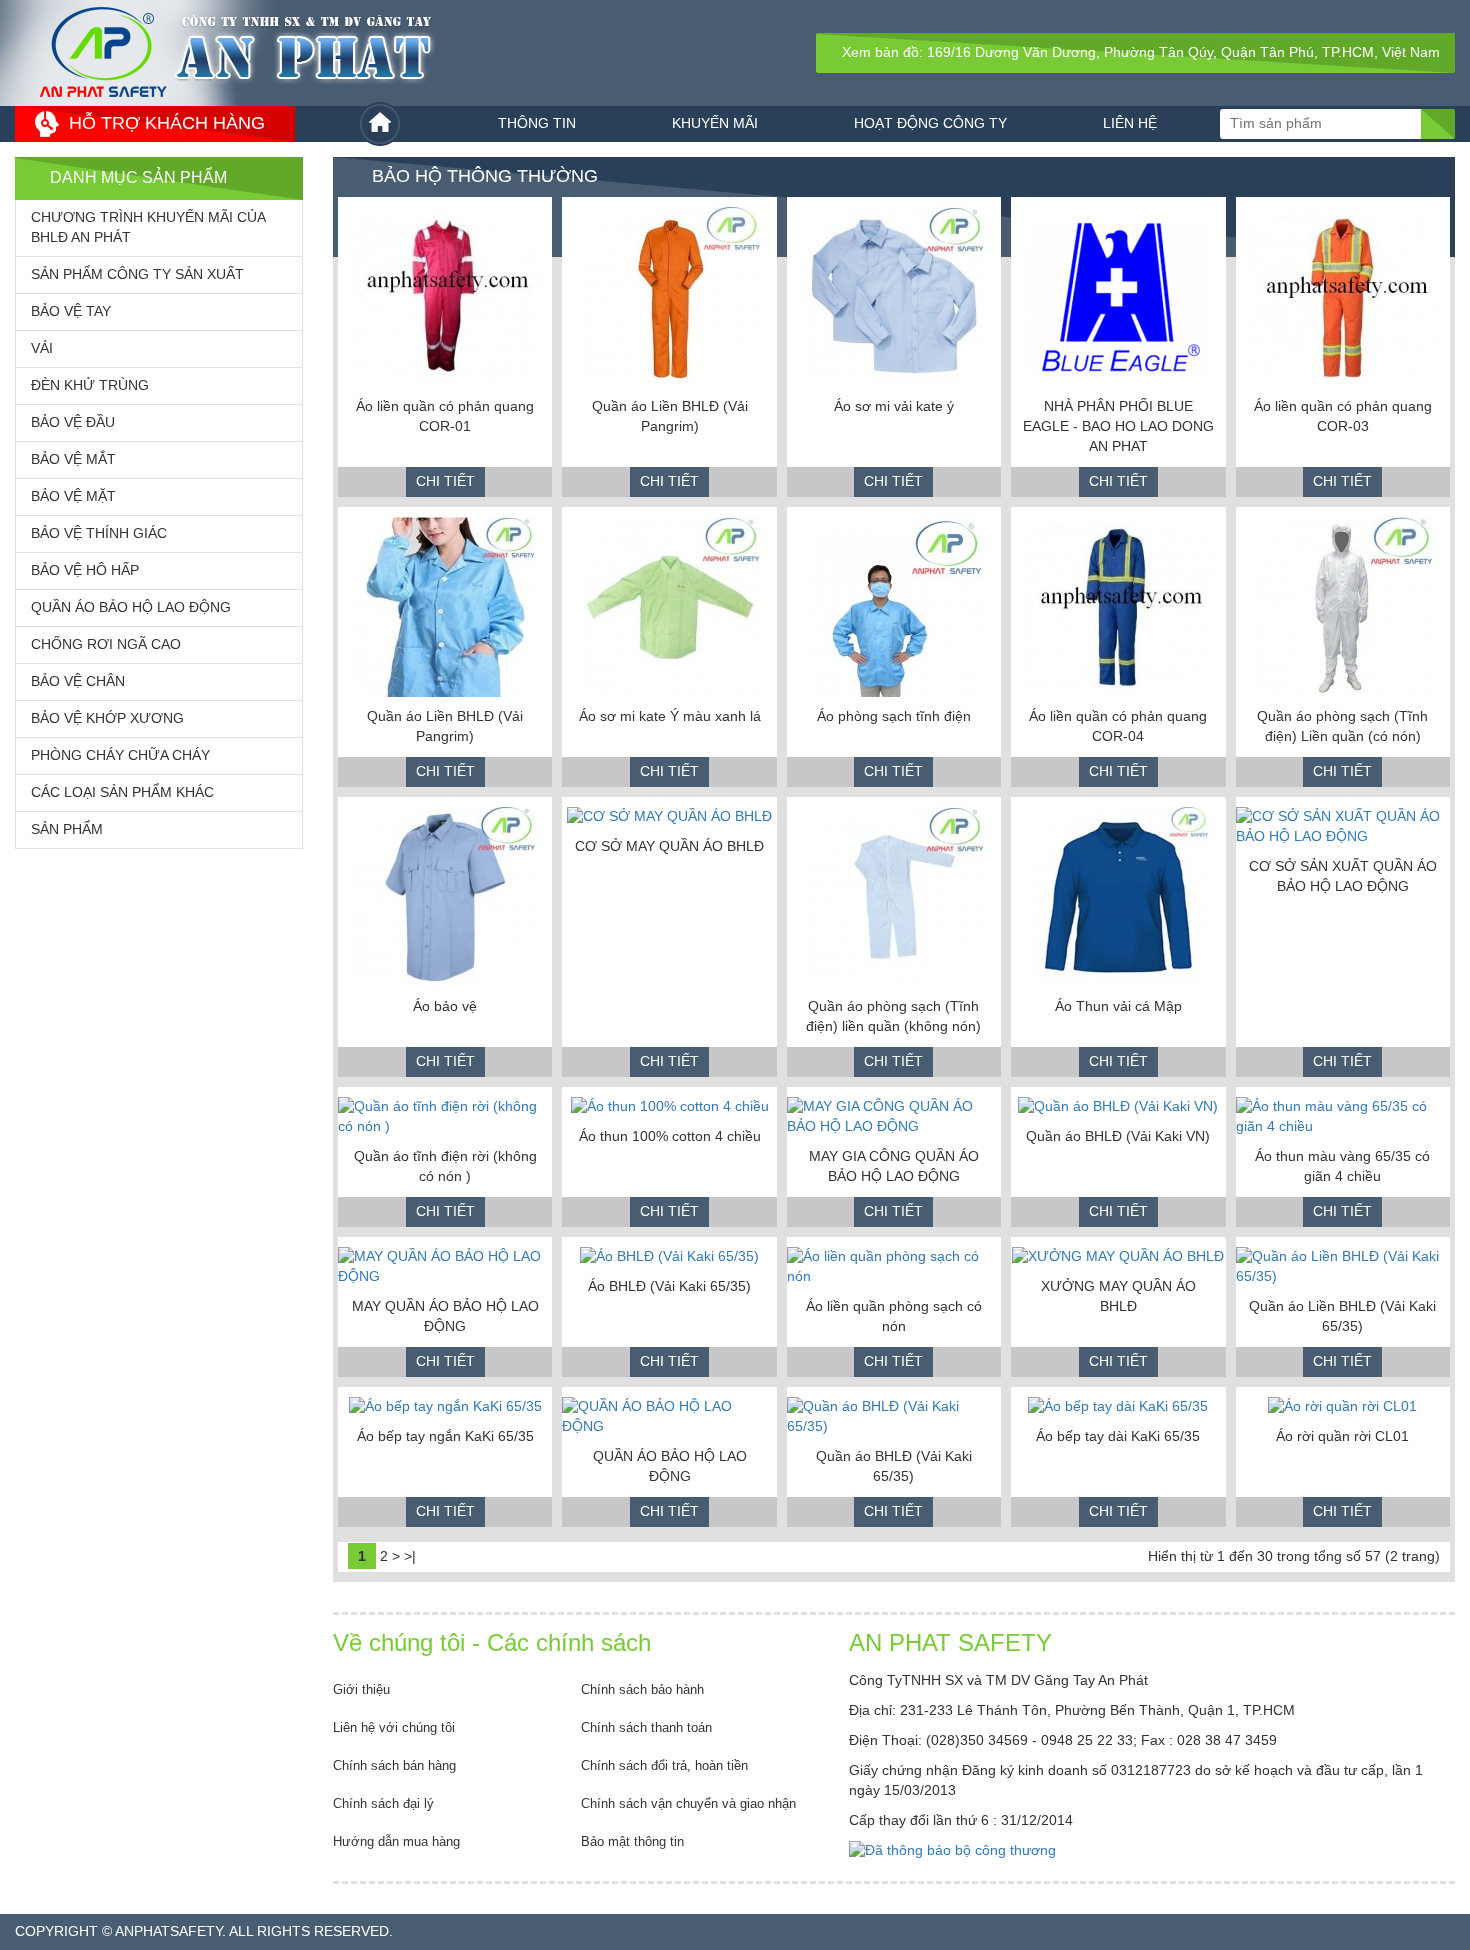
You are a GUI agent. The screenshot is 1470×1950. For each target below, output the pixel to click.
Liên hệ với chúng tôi (394, 1727)
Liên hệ (1130, 123)
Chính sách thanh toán (646, 1727)
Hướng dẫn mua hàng (396, 1841)
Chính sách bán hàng (394, 1765)
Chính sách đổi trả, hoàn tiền (664, 1765)
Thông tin (537, 123)
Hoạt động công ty (930, 123)
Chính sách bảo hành (642, 1689)
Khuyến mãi (715, 123)
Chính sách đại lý (383, 1803)
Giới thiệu (361, 1689)
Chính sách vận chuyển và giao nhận (688, 1803)
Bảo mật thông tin (632, 1841)
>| (410, 1556)
